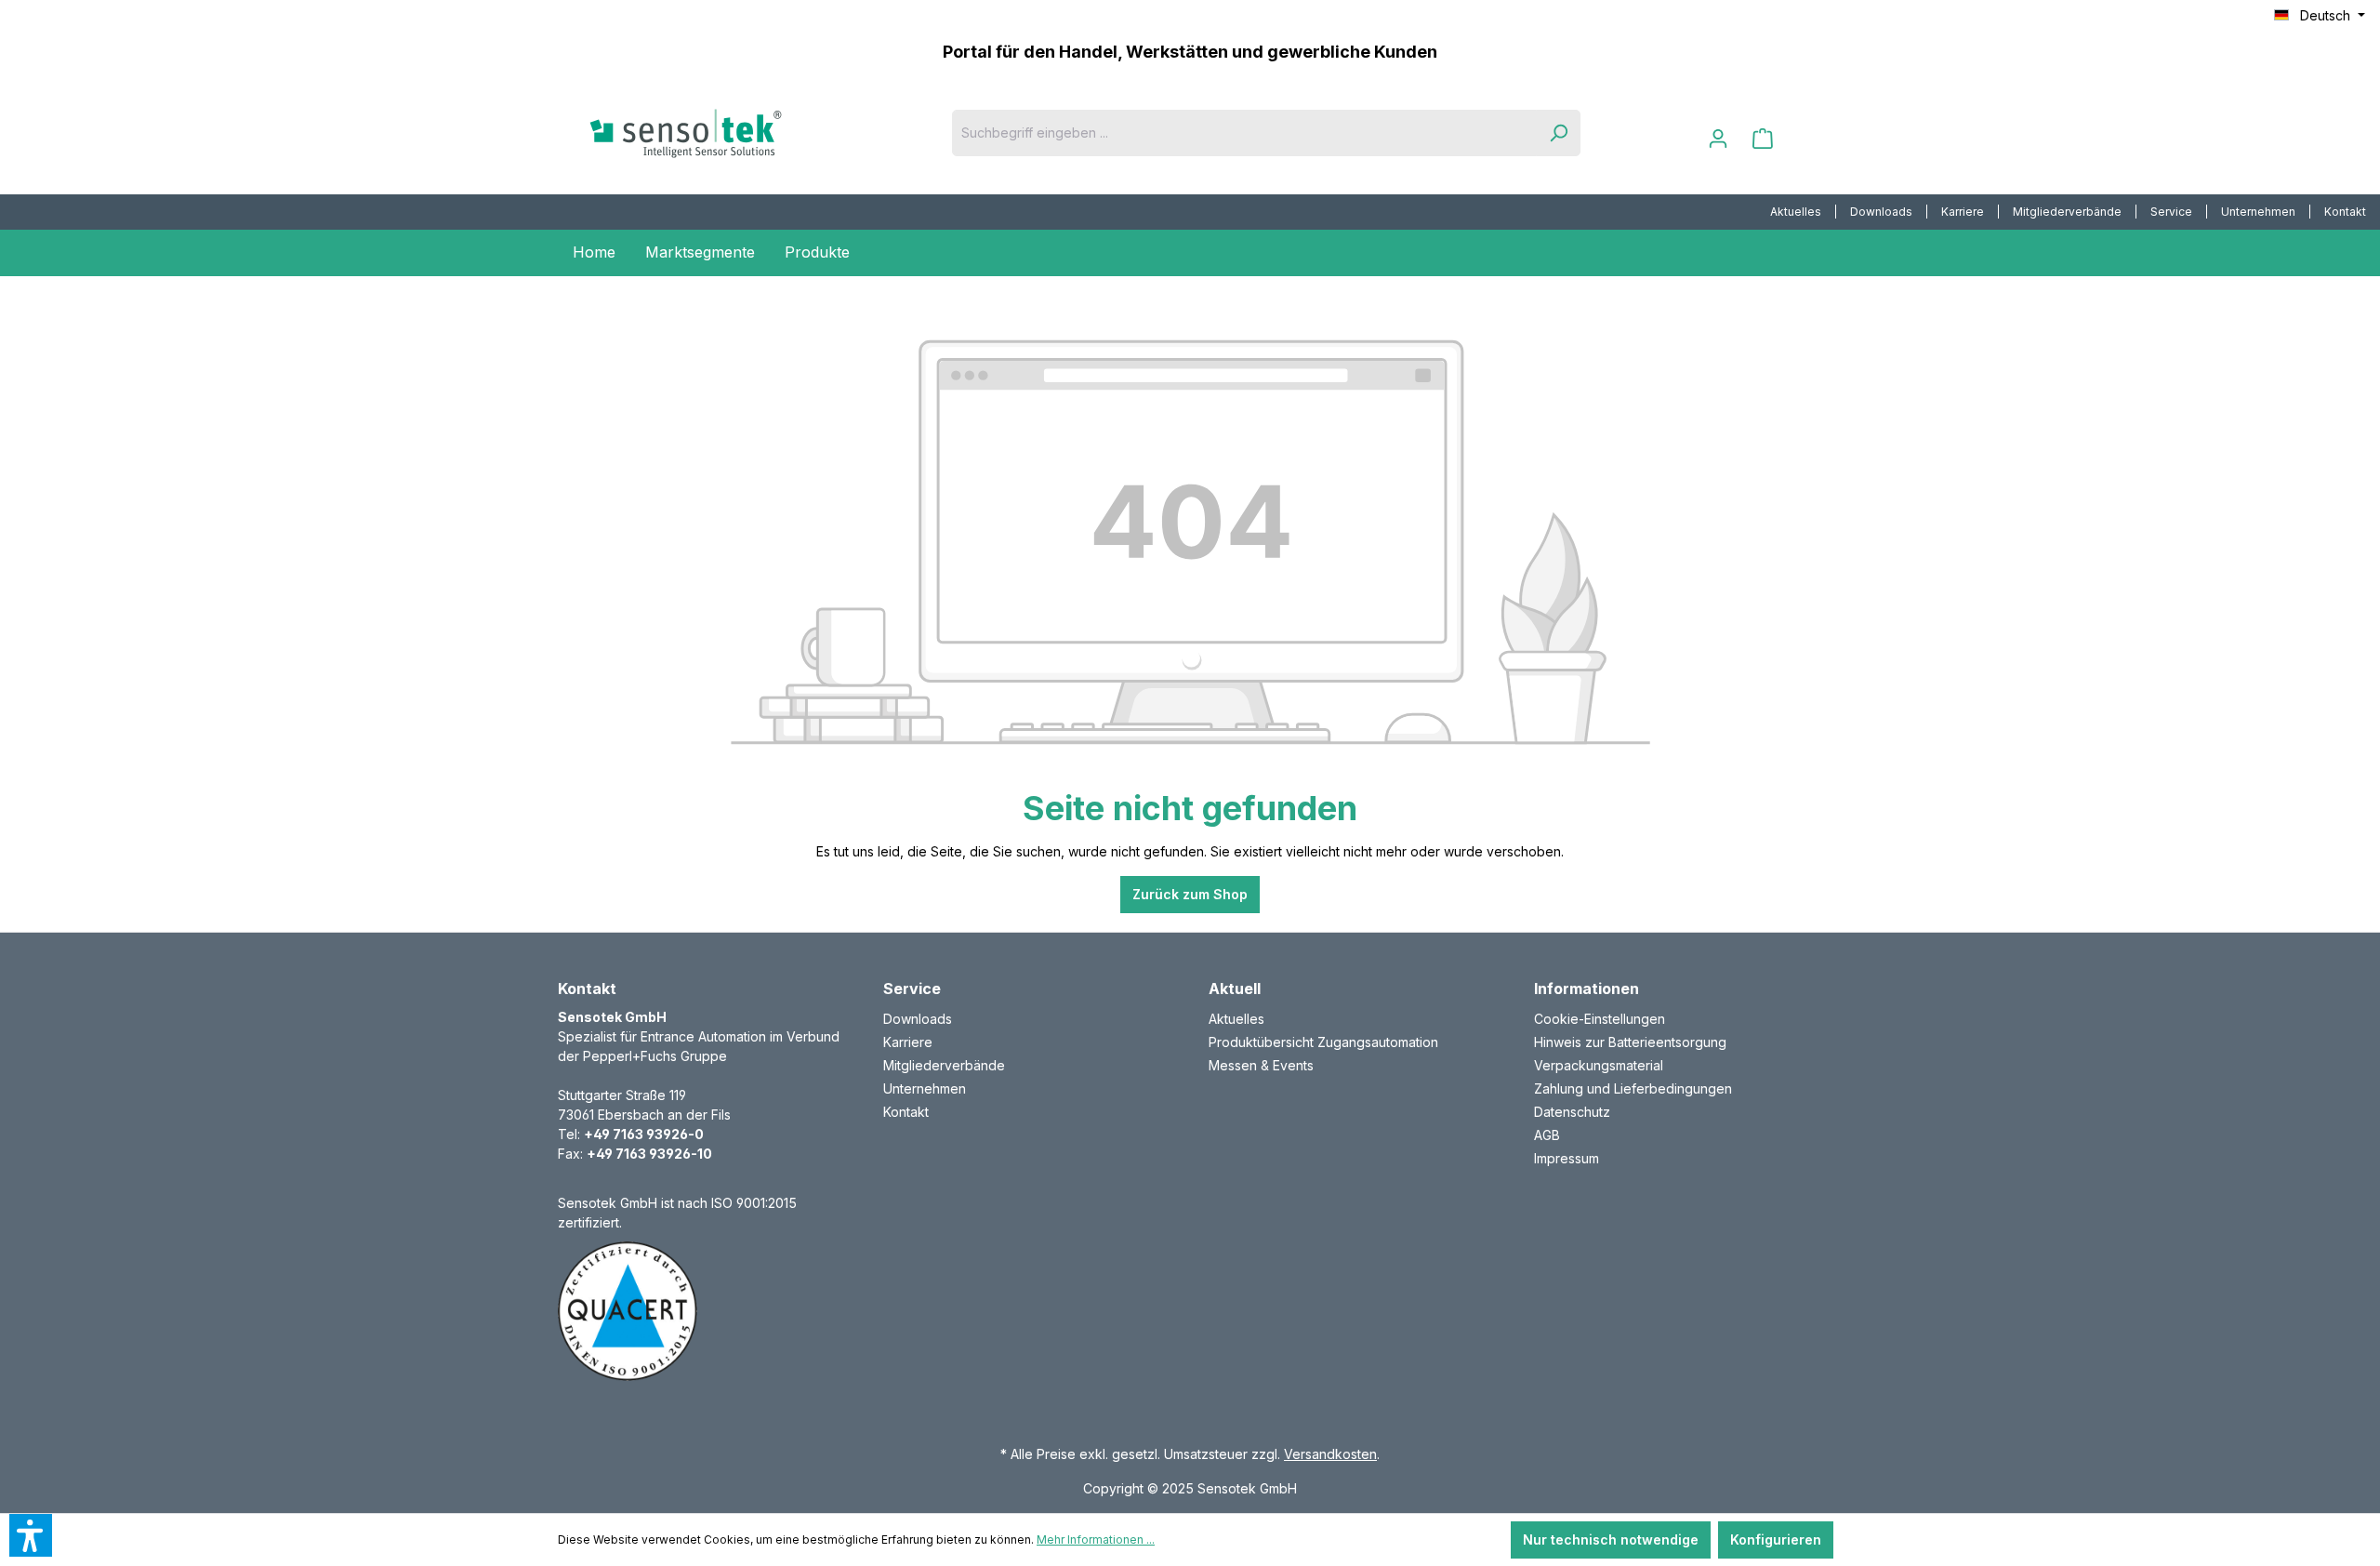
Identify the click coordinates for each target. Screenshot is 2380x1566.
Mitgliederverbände (2067, 212)
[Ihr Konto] (1718, 139)
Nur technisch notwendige (1611, 1539)
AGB (1547, 1135)
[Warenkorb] (1763, 139)
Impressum (1567, 1158)
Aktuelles (1796, 212)
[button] (31, 1535)
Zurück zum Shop (1190, 894)
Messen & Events (1261, 1065)
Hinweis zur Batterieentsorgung (1630, 1042)
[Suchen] (1558, 133)
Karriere (1963, 212)
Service (2171, 212)
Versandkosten (1330, 1454)
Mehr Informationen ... (1096, 1539)
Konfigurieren (1776, 1539)
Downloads (1881, 212)
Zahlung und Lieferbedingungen (1633, 1088)
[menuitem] (1796, 212)
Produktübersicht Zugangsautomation (1323, 1042)
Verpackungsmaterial (1599, 1065)
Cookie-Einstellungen (1600, 1019)
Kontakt (2345, 212)
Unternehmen (2258, 212)
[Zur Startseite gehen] (716, 133)
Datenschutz (1572, 1112)
